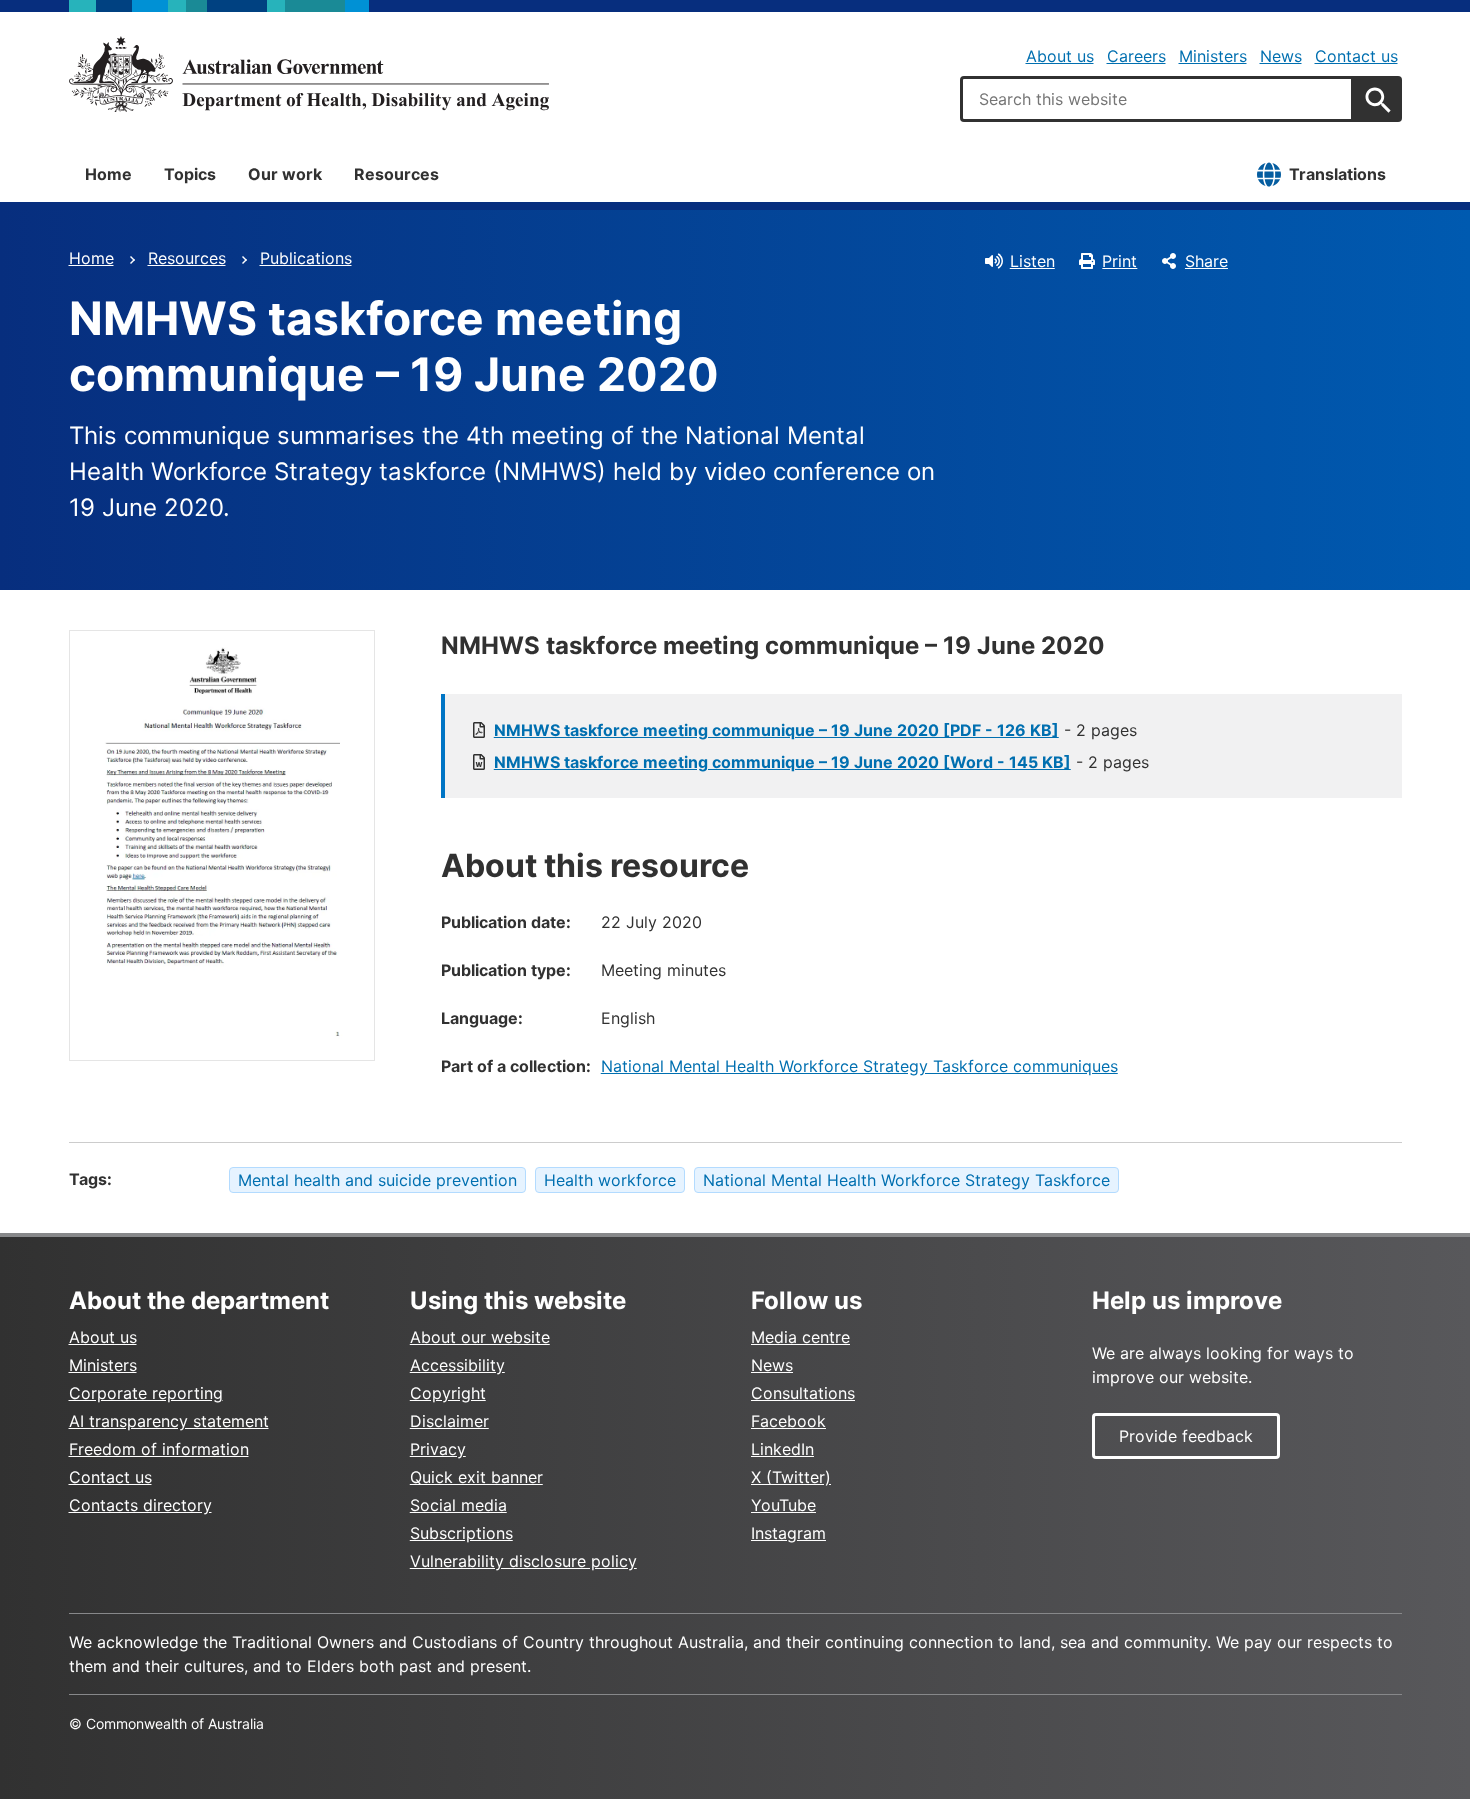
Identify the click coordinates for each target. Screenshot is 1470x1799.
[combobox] (1157, 99)
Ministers (1213, 56)
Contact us (1356, 56)
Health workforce (610, 1180)
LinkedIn (782, 1449)
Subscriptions (461, 1533)
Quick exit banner (476, 1477)
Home (108, 174)
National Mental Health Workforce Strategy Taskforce (906, 1180)
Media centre (800, 1337)
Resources (396, 174)
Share (1206, 261)
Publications (306, 258)
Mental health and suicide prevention (377, 1180)
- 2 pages (815, 730)
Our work (285, 174)
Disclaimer (449, 1421)
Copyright (448, 1393)
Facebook (788, 1421)
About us (1060, 56)
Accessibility (457, 1365)
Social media (458, 1505)
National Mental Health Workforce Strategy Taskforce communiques (859, 1066)
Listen (1032, 261)
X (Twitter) (791, 1477)
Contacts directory (140, 1505)
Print (1119, 261)
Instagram (788, 1533)
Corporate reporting (146, 1393)
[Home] (309, 74)
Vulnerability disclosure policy (523, 1561)
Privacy (438, 1449)
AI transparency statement (169, 1421)
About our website (480, 1337)
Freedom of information (159, 1449)
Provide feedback (1186, 1436)
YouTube (783, 1505)
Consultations (803, 1393)
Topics (190, 174)
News (1281, 56)
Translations (1337, 174)
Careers (1136, 56)
